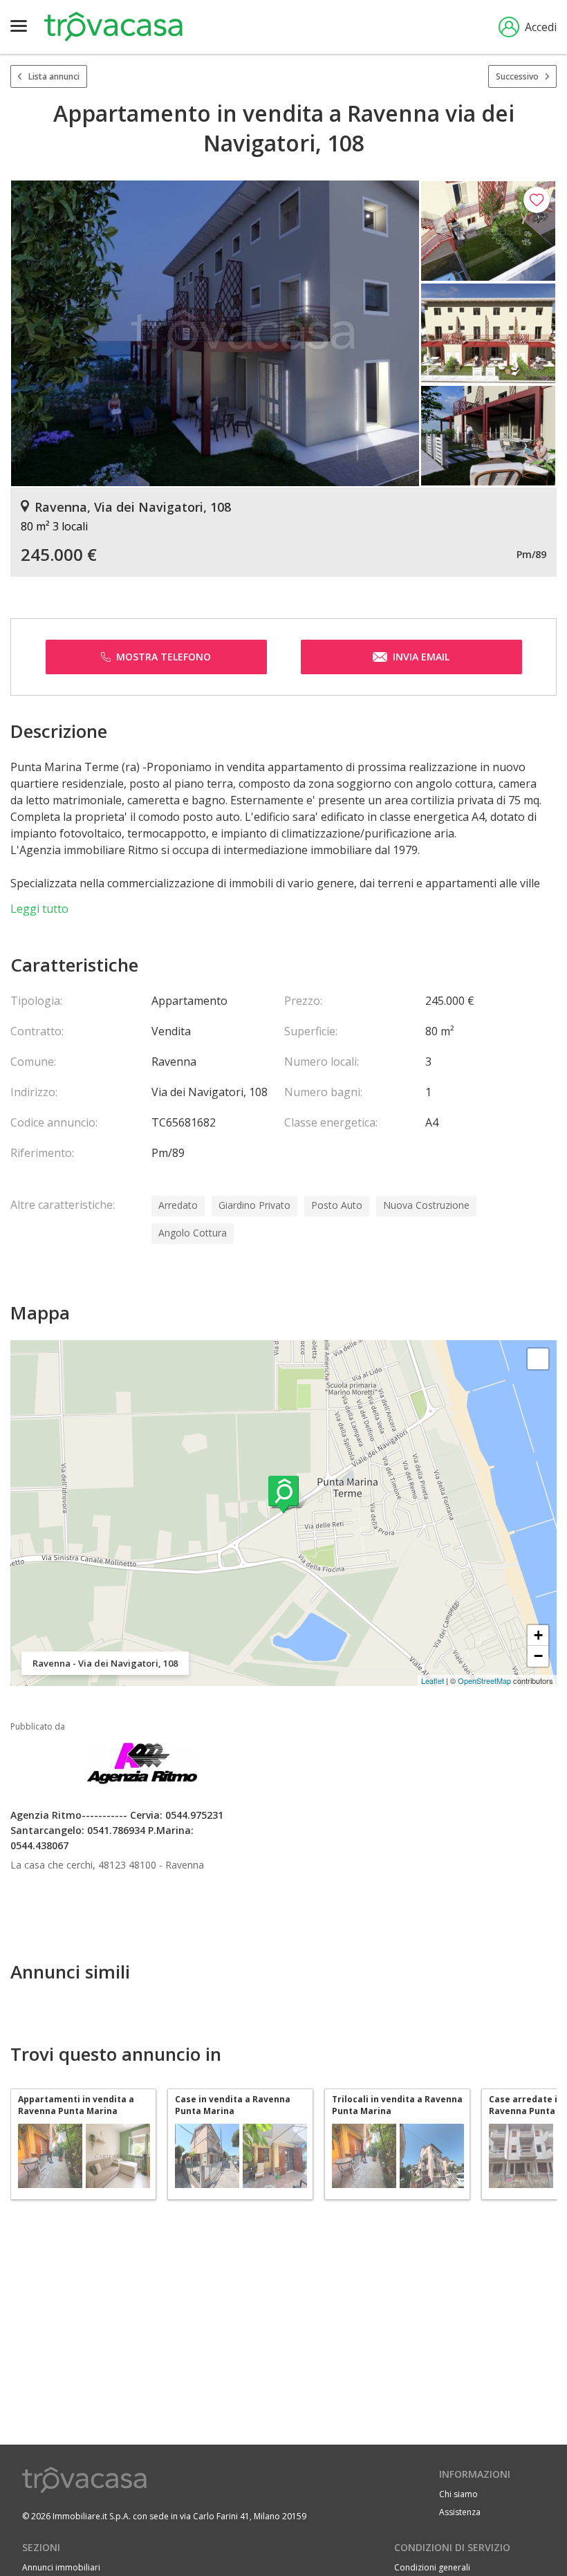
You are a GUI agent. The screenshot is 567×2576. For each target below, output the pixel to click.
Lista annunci (54, 76)
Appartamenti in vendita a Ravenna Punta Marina (76, 2105)
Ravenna (185, 1865)
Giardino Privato (254, 1205)
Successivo (517, 76)
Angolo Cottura (193, 1233)
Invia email (421, 657)
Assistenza (460, 2512)
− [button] (538, 1656)
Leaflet (433, 1680)
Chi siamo (458, 2494)
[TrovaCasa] (113, 27)
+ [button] (538, 1635)
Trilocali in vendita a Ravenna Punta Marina (397, 2105)
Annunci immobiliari (61, 2567)
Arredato (178, 1205)
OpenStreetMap (484, 1680)
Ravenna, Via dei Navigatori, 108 (133, 507)
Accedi (541, 27)
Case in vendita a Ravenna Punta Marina (233, 2105)
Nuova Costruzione (426, 1205)
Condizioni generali (432, 2567)
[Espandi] (538, 1359)
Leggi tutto (39, 909)
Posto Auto (337, 1205)
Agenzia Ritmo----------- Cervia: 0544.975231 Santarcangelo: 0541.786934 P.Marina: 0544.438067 (117, 1830)
